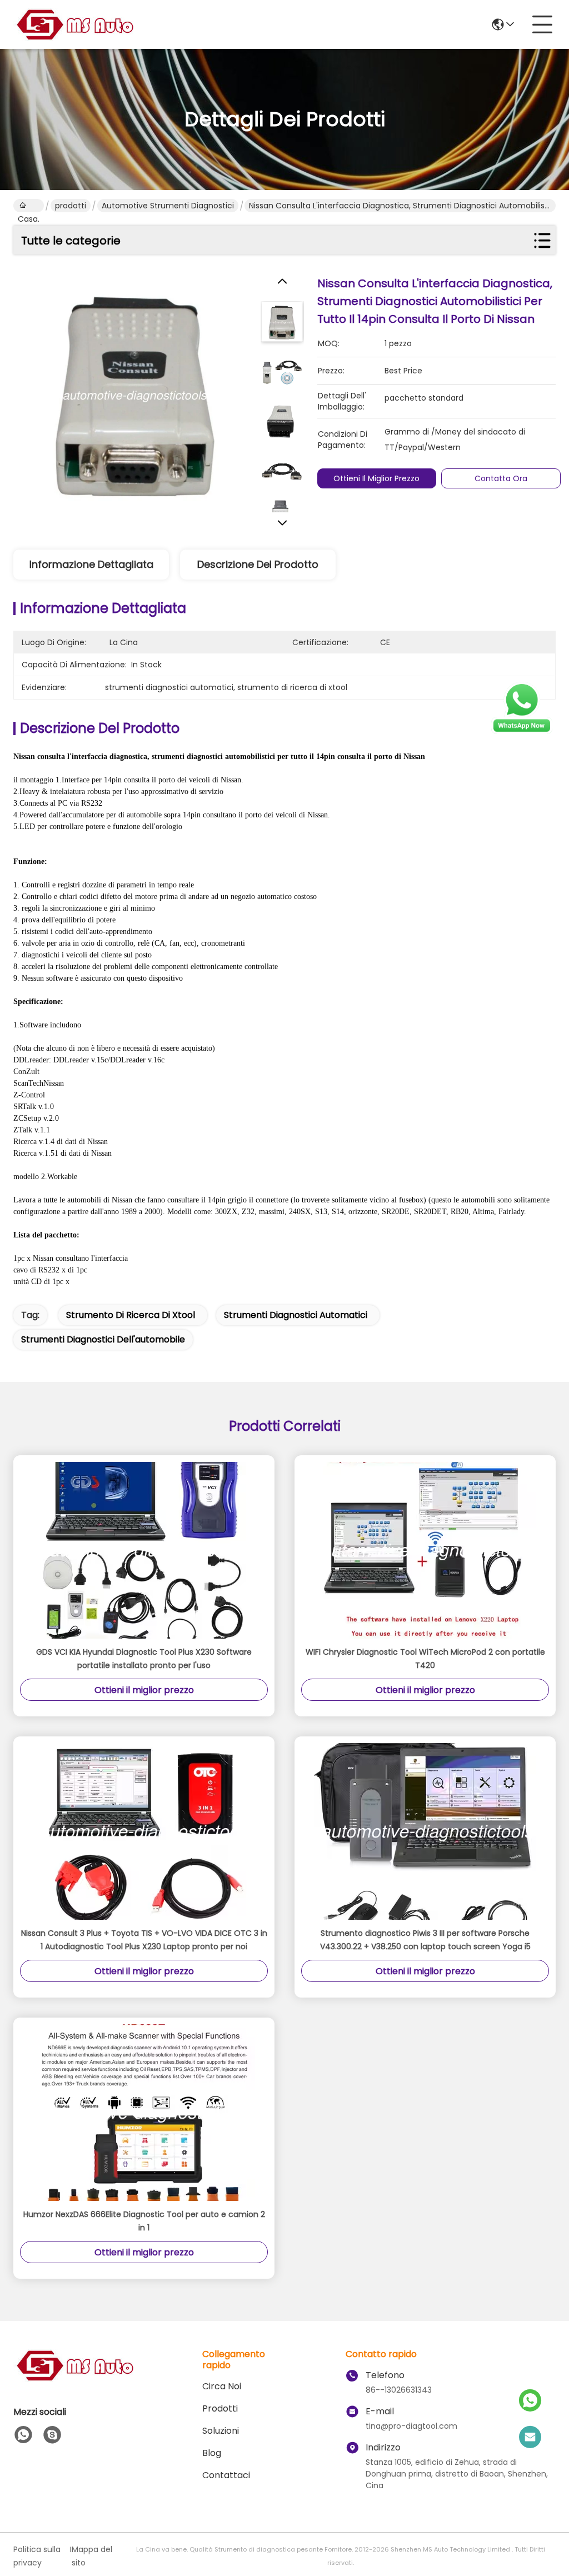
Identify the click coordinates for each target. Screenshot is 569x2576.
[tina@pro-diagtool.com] (530, 2438)
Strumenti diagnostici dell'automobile (103, 1339)
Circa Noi (222, 2386)
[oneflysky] (52, 2435)
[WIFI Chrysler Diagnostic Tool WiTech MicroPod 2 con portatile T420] (425, 1550)
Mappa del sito (92, 2556)
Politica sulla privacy (37, 2556)
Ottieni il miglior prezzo (376, 478)
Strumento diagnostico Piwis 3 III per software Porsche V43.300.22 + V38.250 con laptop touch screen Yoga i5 (425, 1940)
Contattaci (226, 2475)
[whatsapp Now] (522, 731)
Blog (212, 2453)
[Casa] (74, 2379)
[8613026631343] (23, 2435)
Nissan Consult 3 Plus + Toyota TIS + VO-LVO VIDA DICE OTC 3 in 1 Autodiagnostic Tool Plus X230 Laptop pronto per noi (144, 1940)
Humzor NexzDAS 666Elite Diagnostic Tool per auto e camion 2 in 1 (144, 2221)
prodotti (71, 206)
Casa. (29, 206)
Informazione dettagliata (91, 564)
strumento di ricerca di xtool (131, 1315)
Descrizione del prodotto (258, 564)
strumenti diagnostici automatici (296, 1315)
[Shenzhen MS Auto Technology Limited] (74, 24)
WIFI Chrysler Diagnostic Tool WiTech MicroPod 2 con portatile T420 (425, 1659)
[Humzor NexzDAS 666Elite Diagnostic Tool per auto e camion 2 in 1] (144, 2113)
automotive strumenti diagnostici (168, 206)
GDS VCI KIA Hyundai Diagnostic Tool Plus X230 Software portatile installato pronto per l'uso (144, 1659)
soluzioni (221, 2431)
